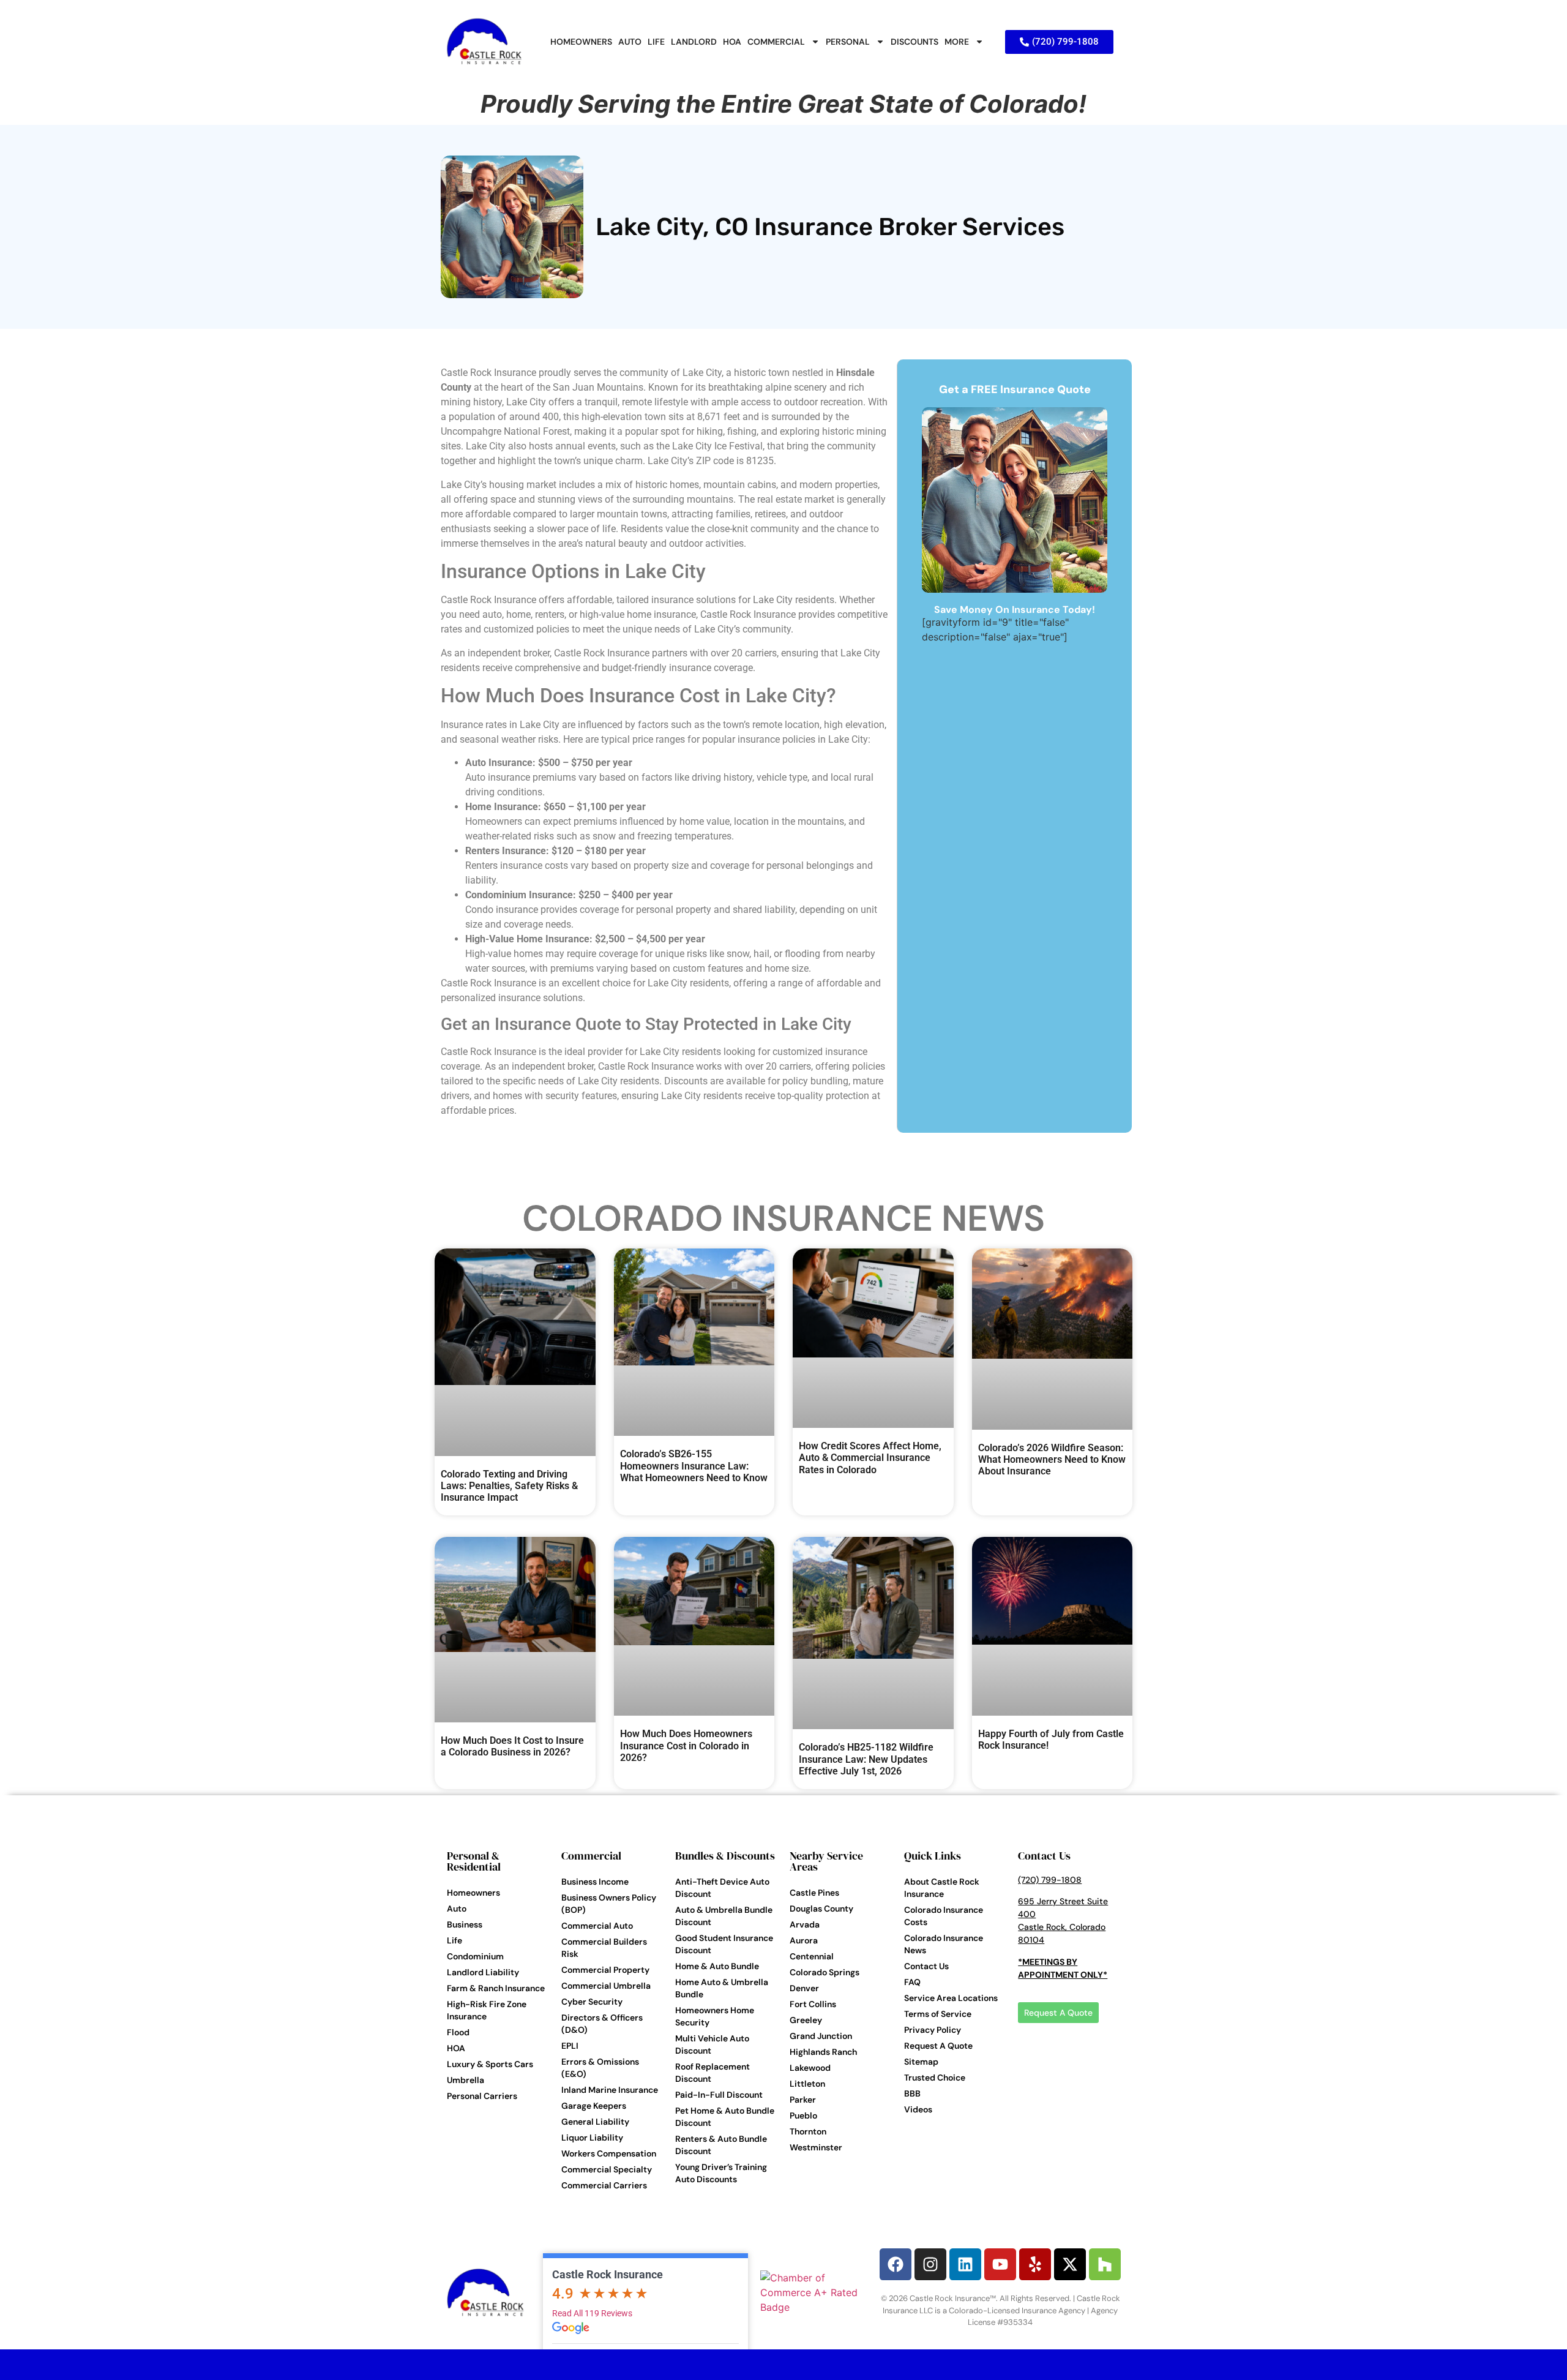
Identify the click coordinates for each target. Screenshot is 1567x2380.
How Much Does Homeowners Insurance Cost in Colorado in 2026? (686, 1745)
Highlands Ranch (823, 2052)
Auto (457, 1909)
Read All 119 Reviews (592, 2313)
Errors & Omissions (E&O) (600, 2068)
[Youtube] (1000, 2264)
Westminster (816, 2147)
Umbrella (466, 2080)
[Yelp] (1035, 2264)
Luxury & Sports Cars (490, 2064)
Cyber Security (592, 2002)
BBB (912, 2093)
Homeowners (473, 1893)
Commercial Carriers (604, 2185)
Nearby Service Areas (826, 1861)
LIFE (656, 42)
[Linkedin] (965, 2264)
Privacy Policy (933, 2030)
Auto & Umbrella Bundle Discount (724, 1916)
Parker (803, 2100)
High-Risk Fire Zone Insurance (487, 2010)
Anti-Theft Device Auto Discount (722, 1888)
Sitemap (921, 2062)
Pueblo (803, 2115)
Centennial (812, 1956)
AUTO (630, 42)
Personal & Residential (474, 1861)
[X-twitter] (1070, 2264)
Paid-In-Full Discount (719, 2095)
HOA (732, 42)
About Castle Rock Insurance (942, 1888)
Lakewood (810, 2068)
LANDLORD (694, 42)
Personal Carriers (482, 2096)
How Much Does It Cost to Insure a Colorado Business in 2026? (512, 1746)
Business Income (595, 1882)
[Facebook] (896, 2264)
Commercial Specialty (607, 2169)
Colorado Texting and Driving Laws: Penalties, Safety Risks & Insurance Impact (509, 1486)
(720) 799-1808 (1050, 1880)
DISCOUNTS (914, 42)
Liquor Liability (592, 2138)
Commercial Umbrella (606, 1986)
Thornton (808, 2131)
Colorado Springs (825, 1972)
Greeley (806, 2020)
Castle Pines (814, 1893)
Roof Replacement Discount (712, 2073)
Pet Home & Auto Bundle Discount (725, 2117)
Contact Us (926, 1966)
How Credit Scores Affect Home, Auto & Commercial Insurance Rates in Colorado (870, 1458)
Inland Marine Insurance (610, 2090)
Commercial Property (605, 1970)
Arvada (805, 1924)
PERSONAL (848, 42)
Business (465, 1924)
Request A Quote (938, 2046)
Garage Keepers (594, 2106)
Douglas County (821, 1909)
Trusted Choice (935, 2078)
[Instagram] (930, 2264)
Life (454, 1940)
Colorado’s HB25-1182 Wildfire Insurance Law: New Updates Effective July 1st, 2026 (866, 1759)
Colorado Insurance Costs (944, 1916)
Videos (918, 2109)
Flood (458, 2032)
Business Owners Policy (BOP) (609, 1904)
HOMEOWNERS (581, 42)
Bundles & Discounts (725, 1856)
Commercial (591, 1856)
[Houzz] (1105, 2264)
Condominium (475, 1956)
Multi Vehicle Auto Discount (712, 2044)
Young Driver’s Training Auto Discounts (721, 2173)
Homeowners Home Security (715, 2016)
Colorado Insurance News (783, 1218)
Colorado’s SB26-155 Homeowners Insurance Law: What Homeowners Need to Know (694, 1466)
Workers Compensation (609, 2153)
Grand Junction (821, 2036)
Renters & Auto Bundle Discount (721, 2145)
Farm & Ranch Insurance (496, 1988)
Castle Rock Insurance (608, 2274)
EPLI (570, 2046)
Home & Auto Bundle (717, 1966)
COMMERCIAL (776, 42)
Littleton (807, 2084)
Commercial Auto (597, 1926)
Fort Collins (813, 2004)
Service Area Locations (951, 1998)
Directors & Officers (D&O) (602, 2024)
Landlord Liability (483, 1972)
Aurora (804, 1940)
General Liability (595, 2122)
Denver (804, 1988)
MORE (957, 42)
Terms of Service (938, 2014)
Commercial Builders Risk (604, 1948)
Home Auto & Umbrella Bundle (722, 1988)
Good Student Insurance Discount (724, 1944)
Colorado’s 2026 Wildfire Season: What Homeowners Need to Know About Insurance (1052, 1459)
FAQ (912, 1982)
